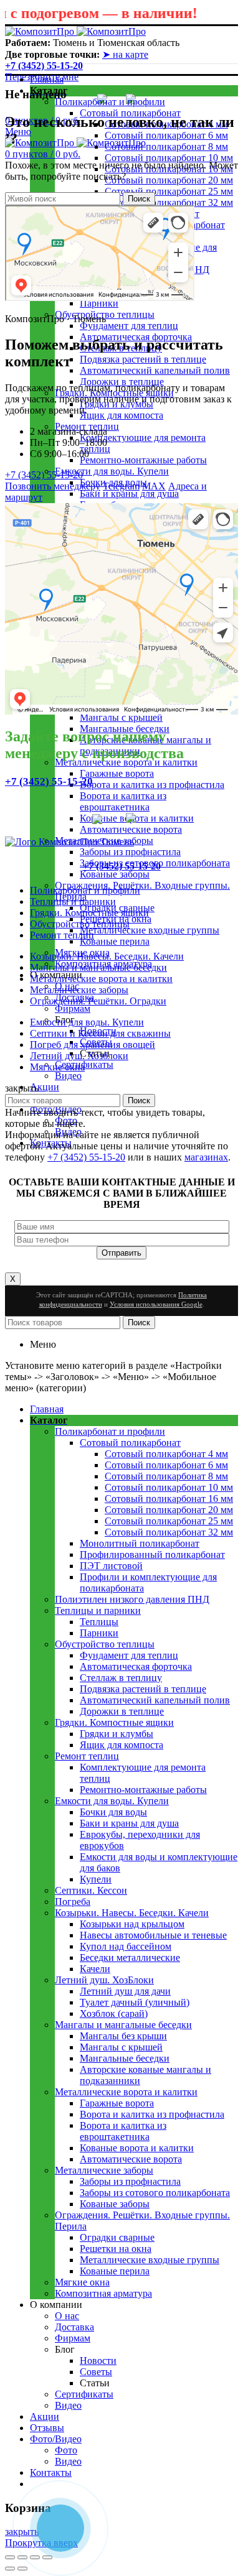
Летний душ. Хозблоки (79, 1056)
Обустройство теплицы (80, 924)
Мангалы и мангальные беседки (98, 967)
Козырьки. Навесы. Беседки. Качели (107, 956)
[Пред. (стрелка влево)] (10, 2569)
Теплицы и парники (73, 901)
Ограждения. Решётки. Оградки (98, 1001)
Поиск (139, 199)
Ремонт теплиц (62, 935)
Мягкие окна (57, 1067)
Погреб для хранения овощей (93, 1045)
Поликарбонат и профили (85, 890)
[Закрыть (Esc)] (10, 2557)
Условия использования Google (156, 1304)
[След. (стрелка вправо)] (22, 2569)
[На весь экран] (35, 2557)
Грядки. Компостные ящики (89, 913)
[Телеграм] (138, 819)
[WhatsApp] (105, 819)
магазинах (206, 1157)
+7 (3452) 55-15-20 (44, 66)
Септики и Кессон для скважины (100, 1033)
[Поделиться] (22, 2557)
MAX (154, 486)
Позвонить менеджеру (53, 486)
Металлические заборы (79, 990)
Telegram (121, 486)
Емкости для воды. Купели (87, 1022)
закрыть (22, 2532)
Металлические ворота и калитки (101, 979)
